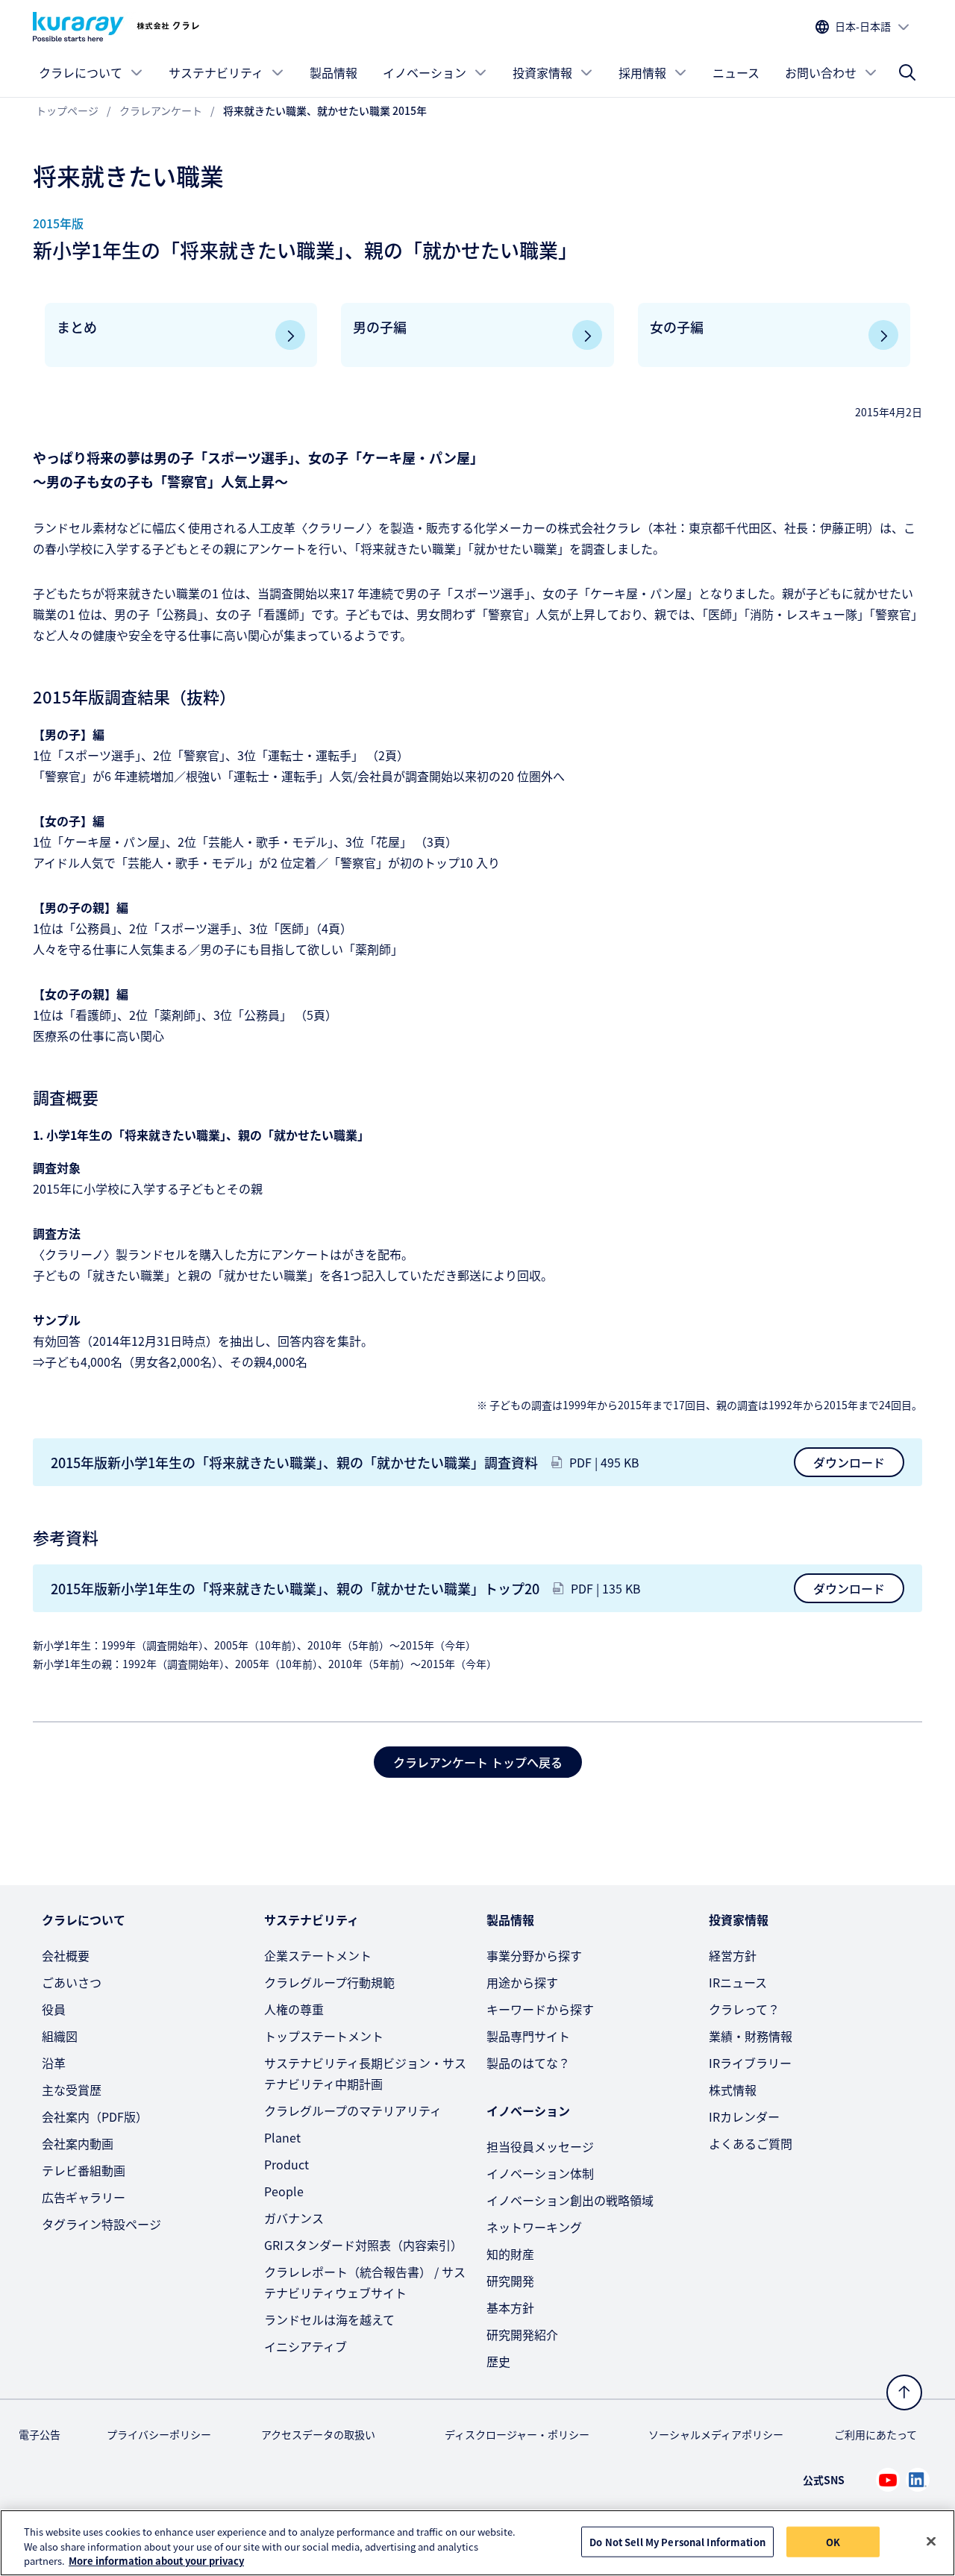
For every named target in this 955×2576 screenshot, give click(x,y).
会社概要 (66, 1955)
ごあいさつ (72, 1982)
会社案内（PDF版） (95, 2116)
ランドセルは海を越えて (329, 2319)
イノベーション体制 (540, 2173)
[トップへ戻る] (904, 2392)
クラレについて (81, 72)
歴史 (498, 2361)
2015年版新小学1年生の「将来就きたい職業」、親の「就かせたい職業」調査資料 (294, 1462)
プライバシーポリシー (159, 2434)
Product (286, 2164)
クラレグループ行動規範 (329, 1982)
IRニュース (738, 1982)
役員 (54, 2009)
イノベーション (425, 72)
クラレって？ (744, 2009)
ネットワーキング (534, 2227)
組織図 (60, 2036)
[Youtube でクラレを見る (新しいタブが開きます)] (888, 2480)
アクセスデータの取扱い (318, 2434)
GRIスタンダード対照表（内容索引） (363, 2245)
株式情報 (733, 2090)
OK (833, 2541)
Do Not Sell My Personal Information (677, 2541)
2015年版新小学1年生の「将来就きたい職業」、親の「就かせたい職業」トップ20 (295, 1588)
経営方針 (733, 1955)
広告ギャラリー (84, 2197)
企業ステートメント (318, 1955)
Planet (282, 2137)
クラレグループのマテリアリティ (353, 2110)
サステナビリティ (216, 72)
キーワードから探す (540, 2009)
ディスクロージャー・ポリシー (517, 2434)
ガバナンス (294, 2218)
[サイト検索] (907, 72)
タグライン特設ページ (101, 2224)
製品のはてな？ (528, 2063)
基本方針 (510, 2307)
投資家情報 (542, 72)
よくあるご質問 (751, 2143)
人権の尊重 (294, 2009)
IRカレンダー (744, 2116)
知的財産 (510, 2254)
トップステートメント (324, 2036)
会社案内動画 (78, 2143)
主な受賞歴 (72, 2090)
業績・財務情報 (751, 2036)
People (284, 2191)
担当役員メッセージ (540, 2146)
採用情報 (642, 72)
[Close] (931, 2541)
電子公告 (40, 2434)
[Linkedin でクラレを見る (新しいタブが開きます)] (918, 2480)
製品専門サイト (528, 2036)
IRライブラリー (750, 2063)
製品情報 (334, 72)
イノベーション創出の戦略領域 (570, 2200)
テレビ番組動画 (84, 2170)
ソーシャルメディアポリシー (716, 2434)
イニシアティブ (306, 2346)
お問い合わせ (821, 72)
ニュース (736, 72)
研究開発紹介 (522, 2334)
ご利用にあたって (876, 2434)
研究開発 (510, 2281)
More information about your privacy (156, 2561)
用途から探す (522, 1982)
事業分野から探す (534, 1955)
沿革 (54, 2063)
